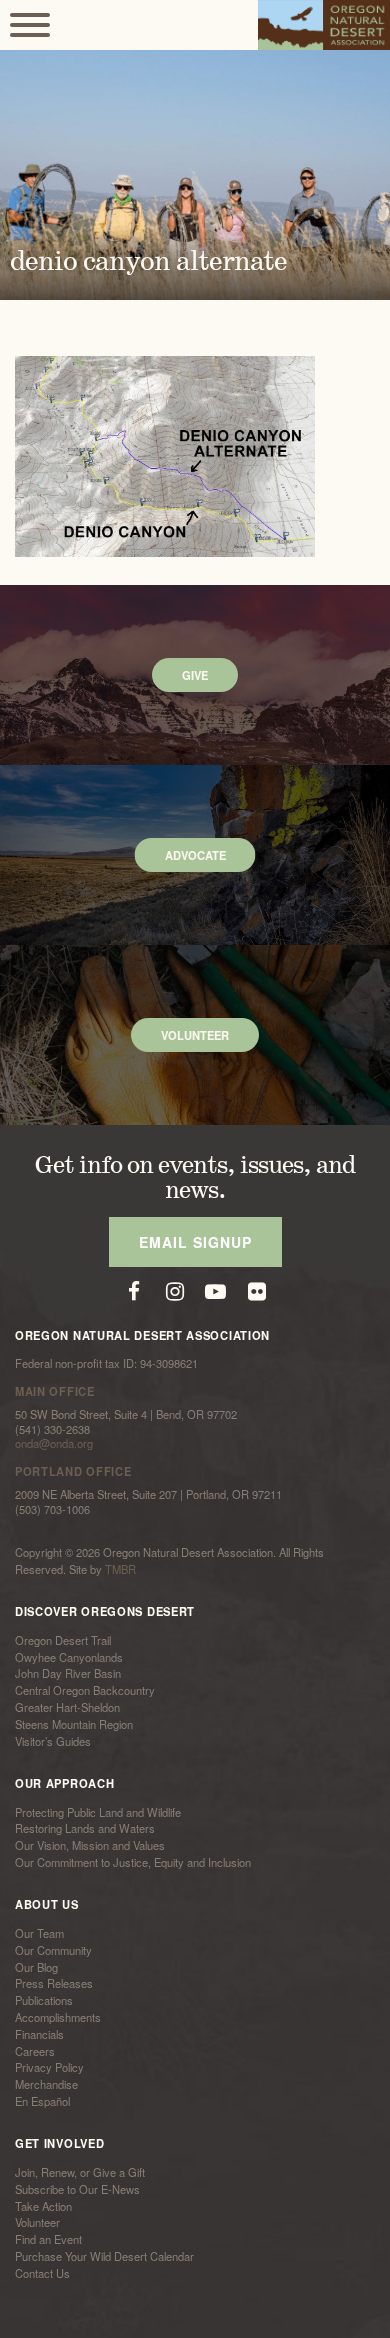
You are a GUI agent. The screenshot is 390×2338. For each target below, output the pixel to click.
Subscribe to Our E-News (77, 2189)
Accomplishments (58, 2017)
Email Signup (195, 1242)
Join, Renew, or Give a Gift (80, 2172)
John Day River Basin (68, 1674)
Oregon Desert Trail (63, 1640)
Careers (35, 2051)
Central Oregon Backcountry (85, 1690)
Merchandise (46, 2084)
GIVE (195, 675)
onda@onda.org (54, 1443)
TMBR (120, 1569)
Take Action (43, 2206)
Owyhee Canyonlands (69, 1657)
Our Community (53, 1950)
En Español (42, 2101)
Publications (44, 2000)
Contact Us (42, 2273)
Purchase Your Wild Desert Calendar (104, 2256)
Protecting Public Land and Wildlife (98, 1812)
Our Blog (36, 1967)
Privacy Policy (49, 2068)
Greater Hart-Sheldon (67, 1707)
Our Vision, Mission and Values (90, 1845)
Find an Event (48, 2239)
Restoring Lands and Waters (85, 1829)
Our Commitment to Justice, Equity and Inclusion (133, 1862)
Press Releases (54, 1984)
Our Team (39, 1933)
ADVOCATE (195, 855)
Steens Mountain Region (74, 1724)
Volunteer (37, 2223)
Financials (39, 2034)
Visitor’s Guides (53, 1741)
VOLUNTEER (195, 1035)
